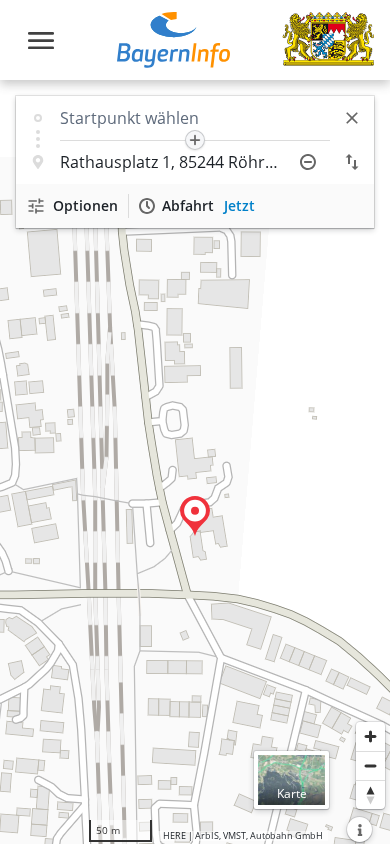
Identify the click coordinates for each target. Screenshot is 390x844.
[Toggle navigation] (41, 40)
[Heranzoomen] (370, 736)
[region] (195, 462)
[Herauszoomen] (370, 765)
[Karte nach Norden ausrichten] (370, 794)
